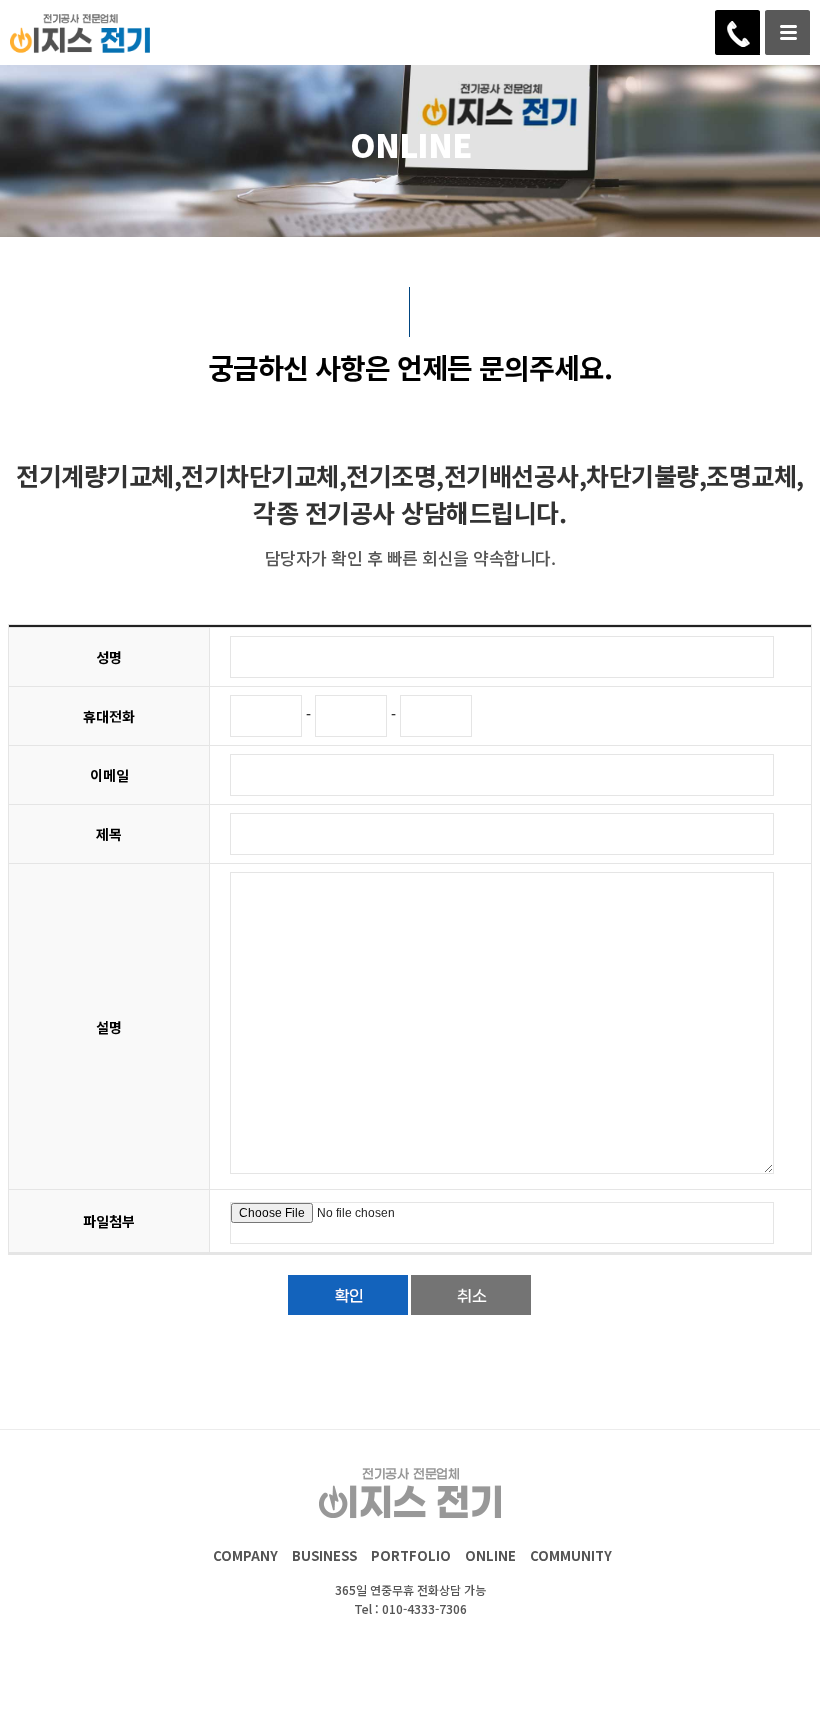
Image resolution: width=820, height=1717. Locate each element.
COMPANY (245, 1555)
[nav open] (787, 32)
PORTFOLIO (411, 1555)
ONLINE (490, 1555)
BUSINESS (324, 1555)
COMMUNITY (571, 1555)
